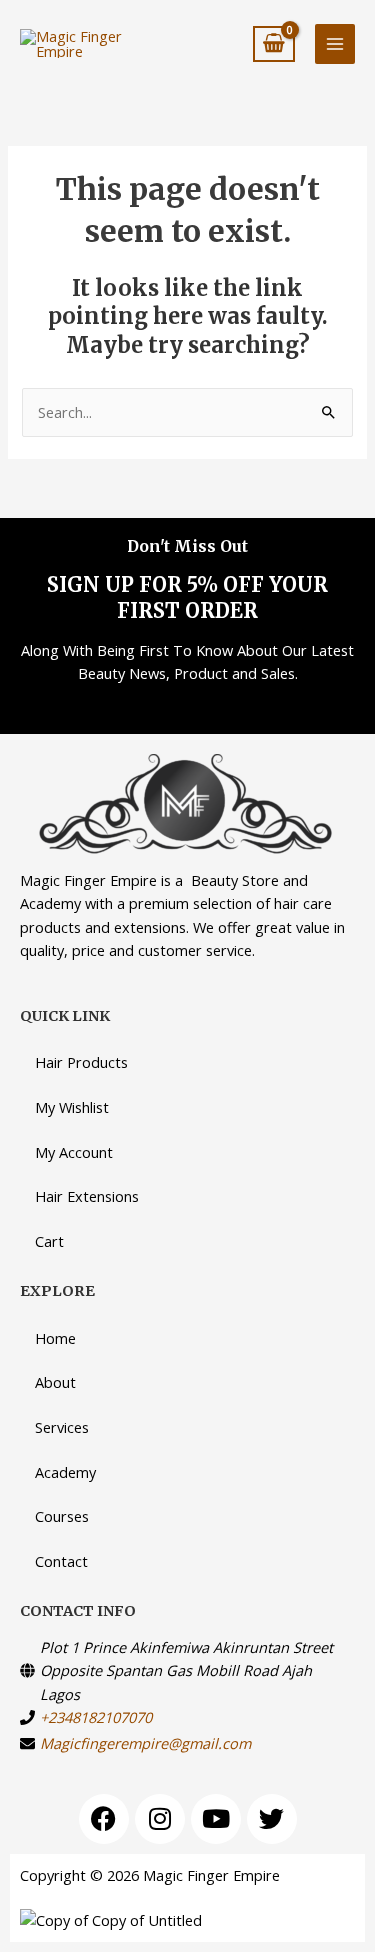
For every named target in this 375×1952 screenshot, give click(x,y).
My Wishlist (72, 1107)
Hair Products (81, 1062)
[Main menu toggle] (335, 44)
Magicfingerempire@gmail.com (145, 1743)
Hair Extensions (87, 1196)
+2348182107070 (96, 1717)
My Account (74, 1152)
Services (62, 1427)
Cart (49, 1241)
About (55, 1382)
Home (55, 1338)
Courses (62, 1516)
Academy (65, 1472)
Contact (61, 1561)
